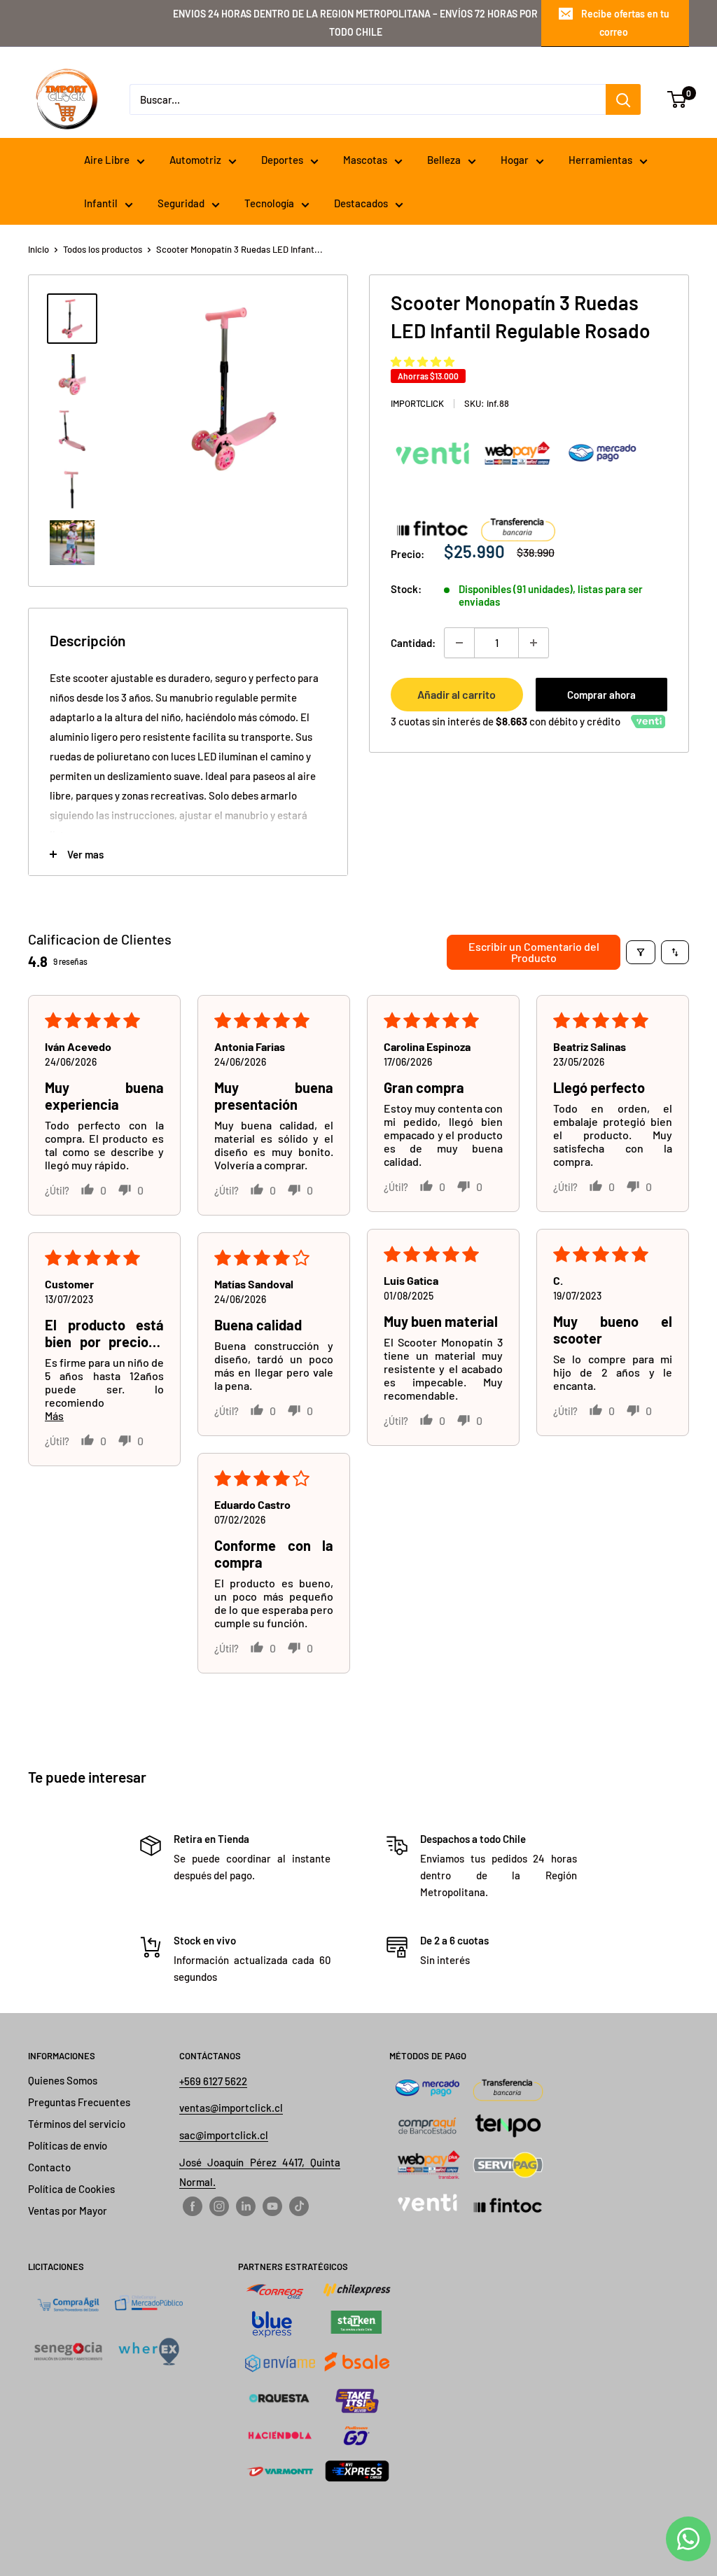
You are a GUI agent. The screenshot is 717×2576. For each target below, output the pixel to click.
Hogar (515, 160)
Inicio (39, 249)
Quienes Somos (63, 2080)
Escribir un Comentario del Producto (534, 952)
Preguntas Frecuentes (79, 2102)
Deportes (282, 160)
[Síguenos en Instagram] (219, 2206)
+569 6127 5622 (213, 2081)
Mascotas (365, 160)
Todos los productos (103, 249)
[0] (677, 99)
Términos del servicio (77, 2124)
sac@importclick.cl (224, 2135)
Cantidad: (413, 643)
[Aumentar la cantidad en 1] (534, 643)
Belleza (444, 160)
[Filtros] (641, 952)
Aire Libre (107, 160)
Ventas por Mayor (68, 2211)
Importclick (417, 403)
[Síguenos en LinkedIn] (246, 2206)
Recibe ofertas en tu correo (625, 23)
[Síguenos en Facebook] (193, 2206)
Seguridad (181, 203)
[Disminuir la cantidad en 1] (459, 643)
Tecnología (269, 203)
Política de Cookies (71, 2189)
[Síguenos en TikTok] (299, 2206)
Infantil (101, 203)
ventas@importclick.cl (231, 2108)
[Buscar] (623, 99)
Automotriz (195, 160)
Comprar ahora (601, 695)
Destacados (361, 203)
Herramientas (600, 160)
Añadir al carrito (457, 694)
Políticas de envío (68, 2145)
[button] (423, 361)
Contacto (49, 2167)
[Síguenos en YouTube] (272, 2206)
